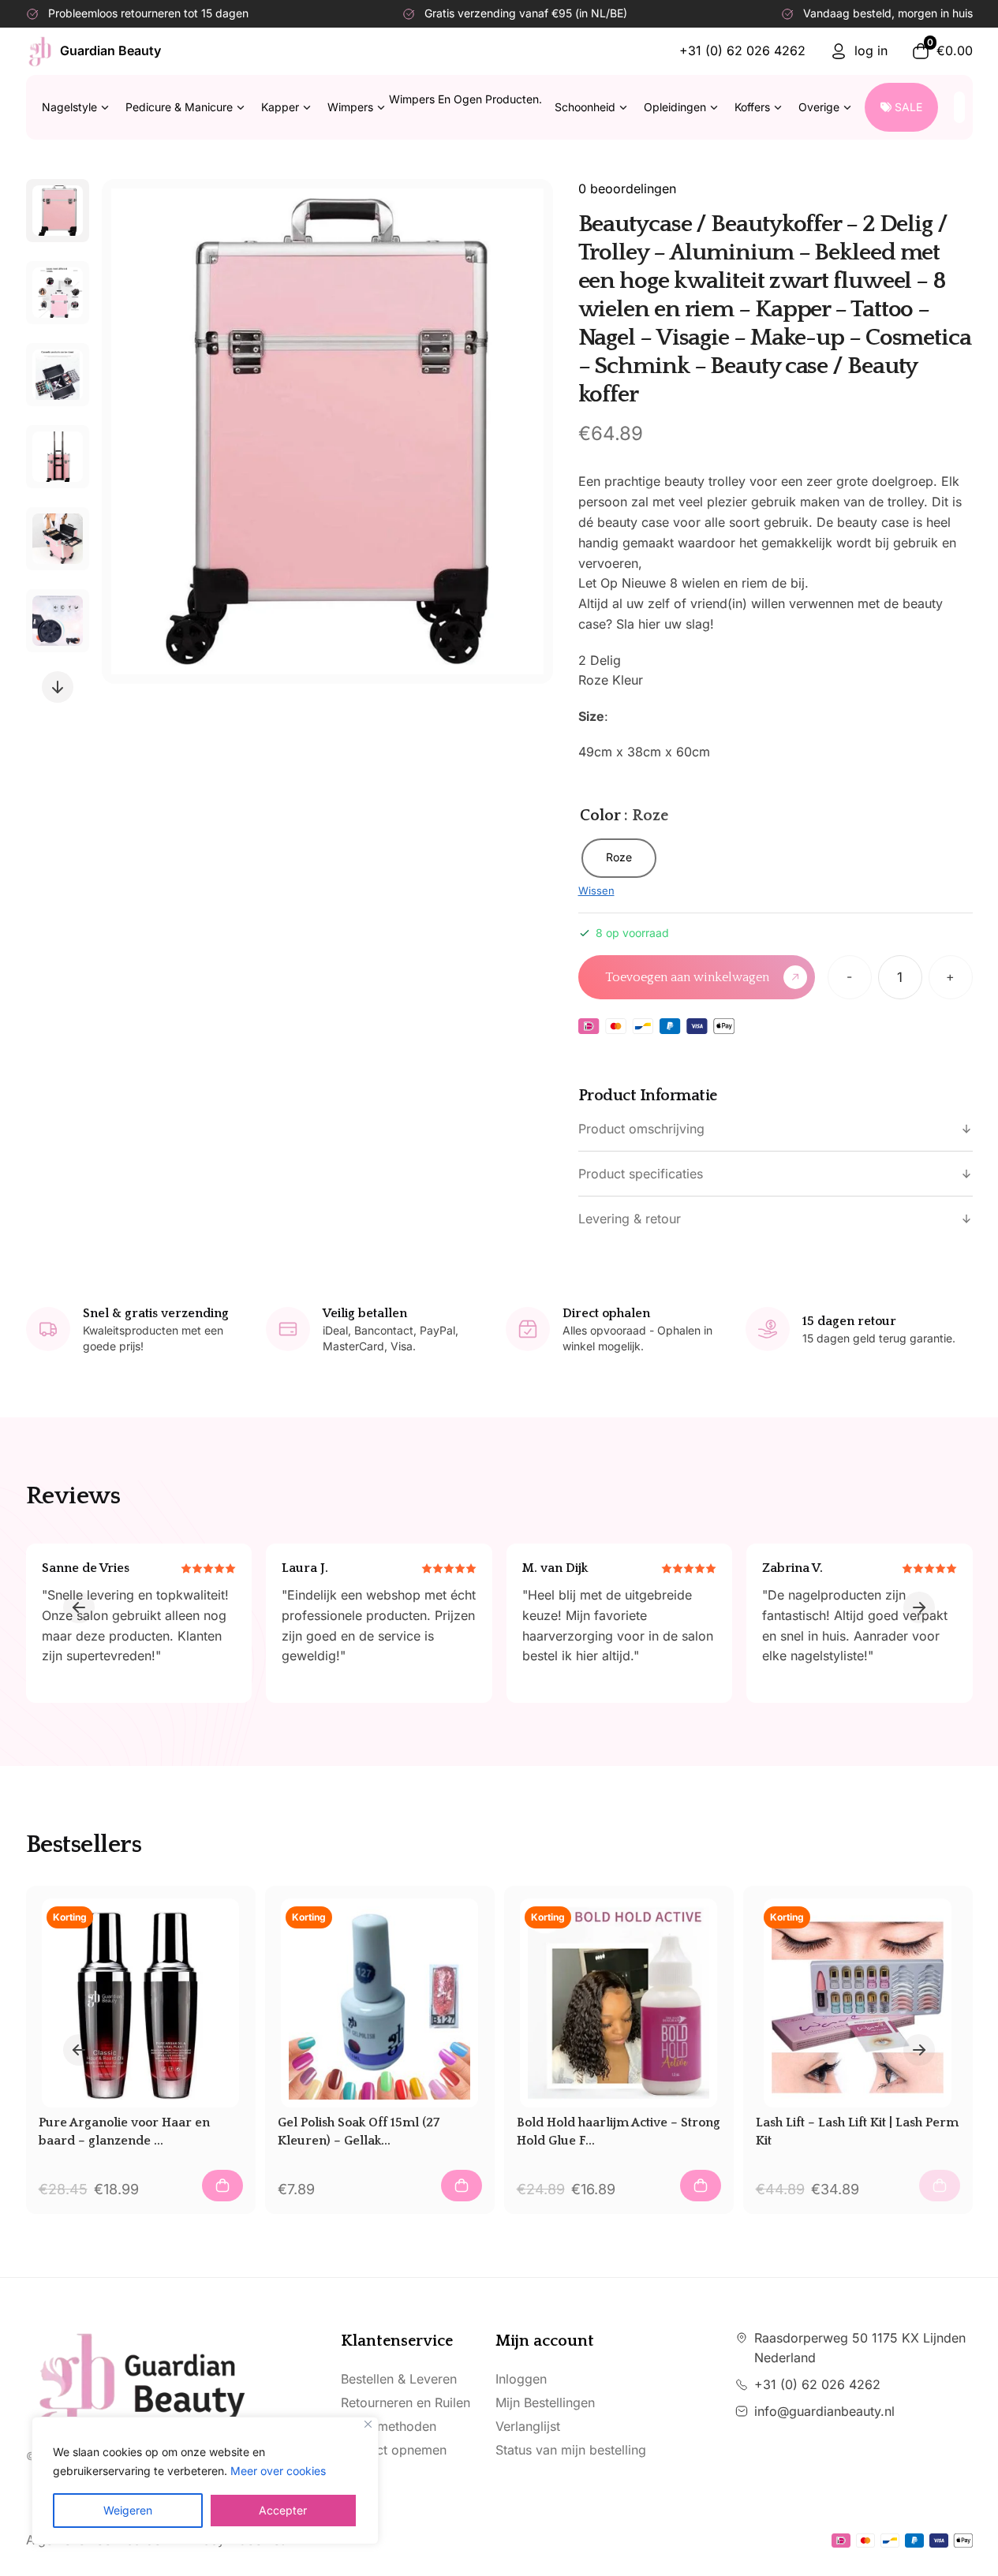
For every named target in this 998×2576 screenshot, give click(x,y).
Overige (819, 107)
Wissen (596, 890)
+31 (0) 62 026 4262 (742, 50)
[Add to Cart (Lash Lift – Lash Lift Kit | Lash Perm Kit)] (940, 2186)
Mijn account (545, 2341)
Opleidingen (675, 107)
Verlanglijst (528, 2426)
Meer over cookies (278, 2471)
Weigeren (128, 2510)
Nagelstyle (69, 107)
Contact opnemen (394, 2450)
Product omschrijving (641, 1129)
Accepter (283, 2510)
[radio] (619, 858)
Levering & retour (630, 1219)
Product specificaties (641, 1174)
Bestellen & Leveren (399, 2379)
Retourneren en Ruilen (406, 2402)
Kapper (280, 107)
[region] (205, 2481)
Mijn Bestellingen (545, 2402)
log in (871, 50)
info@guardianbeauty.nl (824, 2411)
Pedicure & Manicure (179, 107)
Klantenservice (397, 2341)
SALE (908, 107)
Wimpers (435, 103)
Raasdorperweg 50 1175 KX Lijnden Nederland (860, 2348)
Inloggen (521, 2379)
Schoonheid (585, 107)
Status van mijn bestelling (571, 2450)
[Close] (368, 2424)
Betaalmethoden (389, 2426)
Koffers (752, 107)
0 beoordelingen (627, 189)
